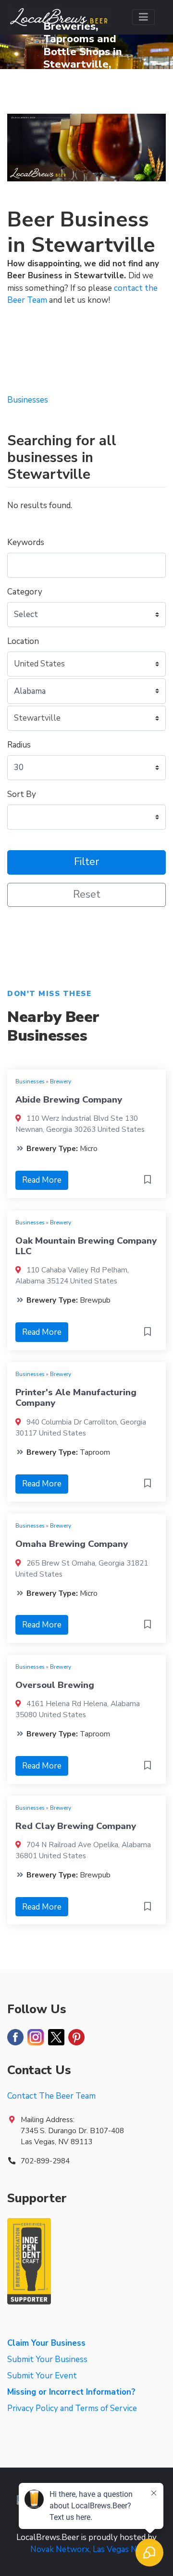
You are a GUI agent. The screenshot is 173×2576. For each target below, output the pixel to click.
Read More (42, 1180)
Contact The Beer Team (51, 2096)
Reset (87, 895)
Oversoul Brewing (55, 1685)
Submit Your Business (47, 2359)
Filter (86, 862)
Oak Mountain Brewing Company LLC (86, 1246)
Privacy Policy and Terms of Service (72, 2408)
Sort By (22, 794)
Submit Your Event (42, 2376)
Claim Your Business (46, 2343)
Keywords (26, 542)
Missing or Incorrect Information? (71, 2392)
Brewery (61, 1081)
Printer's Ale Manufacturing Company (76, 1398)
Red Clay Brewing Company (76, 1826)
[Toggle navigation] (143, 17)
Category (25, 592)
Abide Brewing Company (69, 1100)
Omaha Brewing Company (72, 1544)
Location (23, 641)
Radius (19, 745)
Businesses (30, 1081)
